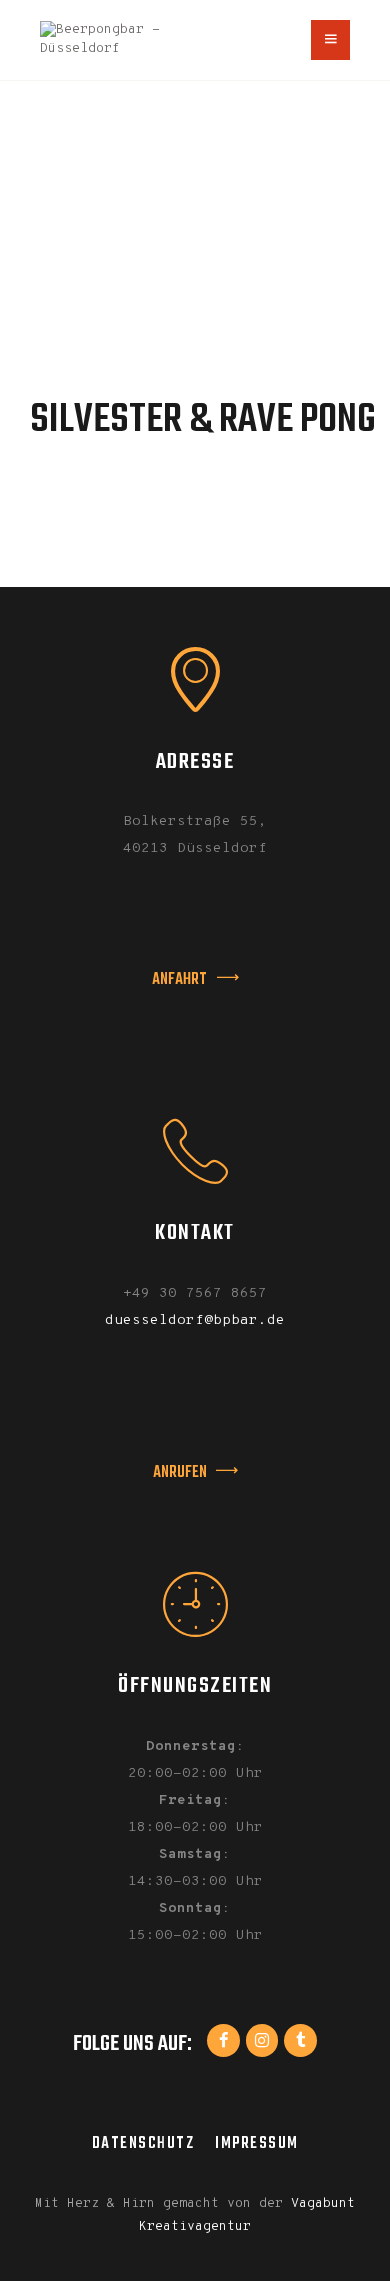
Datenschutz (143, 2143)
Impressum (257, 2143)
